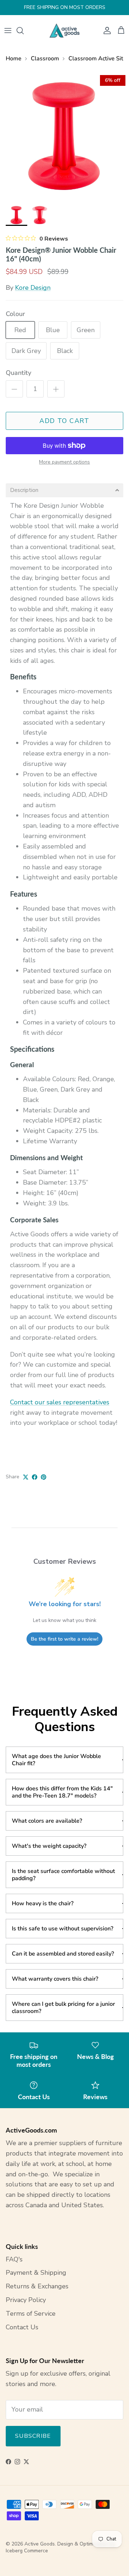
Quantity (18, 373)
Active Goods (40, 2544)
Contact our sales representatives (60, 1402)
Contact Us (22, 2327)
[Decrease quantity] (14, 389)
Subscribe (33, 2436)
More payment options (64, 462)
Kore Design (33, 288)
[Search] (24, 31)
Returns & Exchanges (37, 2286)
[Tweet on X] (26, 1477)
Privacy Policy (26, 2300)
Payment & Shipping (36, 2273)
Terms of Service (31, 2314)
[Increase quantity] (56, 389)
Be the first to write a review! (64, 1639)
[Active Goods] (64, 31)
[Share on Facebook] (35, 1477)
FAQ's (14, 2259)
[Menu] (8, 31)
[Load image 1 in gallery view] (64, 136)
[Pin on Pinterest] (44, 1477)
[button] (64, 490)
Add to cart (64, 421)
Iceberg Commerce (27, 2551)
